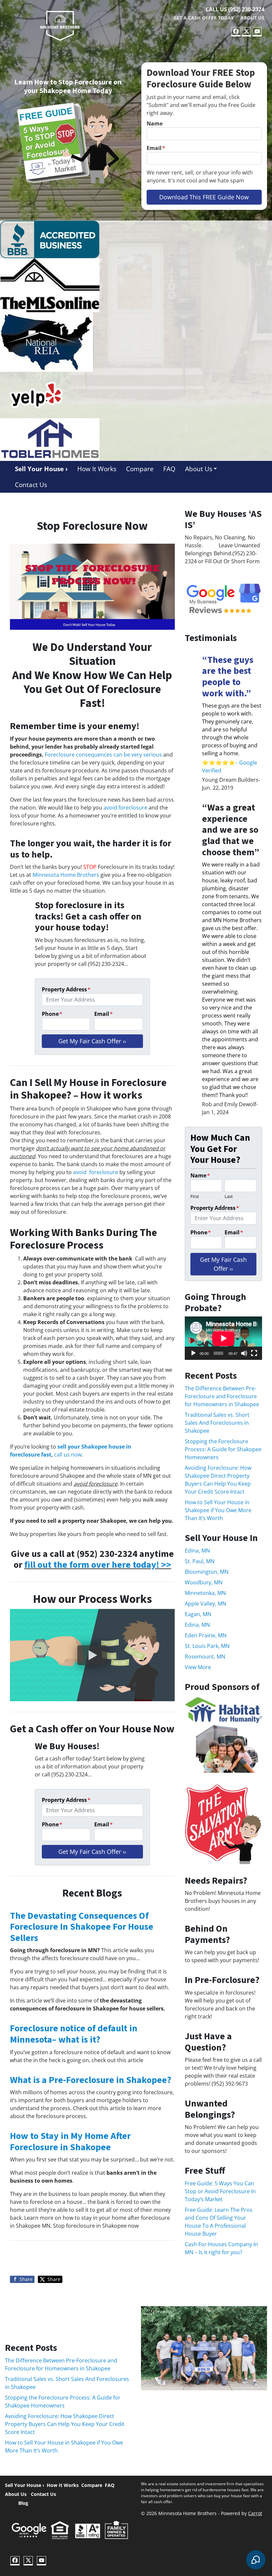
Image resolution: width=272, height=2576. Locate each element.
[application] (223, 1338)
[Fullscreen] (254, 1353)
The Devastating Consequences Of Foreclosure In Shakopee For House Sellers (82, 1927)
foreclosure (104, 1172)
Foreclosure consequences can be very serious (103, 755)
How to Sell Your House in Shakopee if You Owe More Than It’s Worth (218, 1510)
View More (198, 1667)
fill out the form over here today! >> (98, 1565)
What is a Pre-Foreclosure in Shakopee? (91, 2080)
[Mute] (244, 1353)
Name (155, 124)
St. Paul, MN (200, 1561)
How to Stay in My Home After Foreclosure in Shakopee (70, 2142)
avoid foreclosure (125, 808)
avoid (81, 1172)
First (195, 1196)
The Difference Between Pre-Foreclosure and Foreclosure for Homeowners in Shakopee (222, 1396)
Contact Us (31, 485)
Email (156, 148)
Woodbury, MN (204, 1582)
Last (229, 1196)
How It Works (97, 469)
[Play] (193, 1353)
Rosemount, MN (205, 1657)
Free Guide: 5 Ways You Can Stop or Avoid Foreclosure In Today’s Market (220, 2191)
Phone (52, 1014)
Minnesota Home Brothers (66, 875)
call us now (68, 1455)
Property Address (66, 989)
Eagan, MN (198, 1614)
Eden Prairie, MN (206, 1635)
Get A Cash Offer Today (204, 18)
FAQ (169, 469)
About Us (252, 18)
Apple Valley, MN (205, 1604)
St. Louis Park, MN (207, 1646)
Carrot (255, 2513)
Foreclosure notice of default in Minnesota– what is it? (74, 2034)
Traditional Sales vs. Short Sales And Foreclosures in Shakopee (217, 1423)
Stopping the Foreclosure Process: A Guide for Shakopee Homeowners (223, 1449)
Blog (23, 2503)
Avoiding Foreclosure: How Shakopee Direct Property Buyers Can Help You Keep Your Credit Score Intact (65, 2424)
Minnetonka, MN (205, 1593)
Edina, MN (197, 1551)
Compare (140, 469)
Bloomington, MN (207, 1572)
